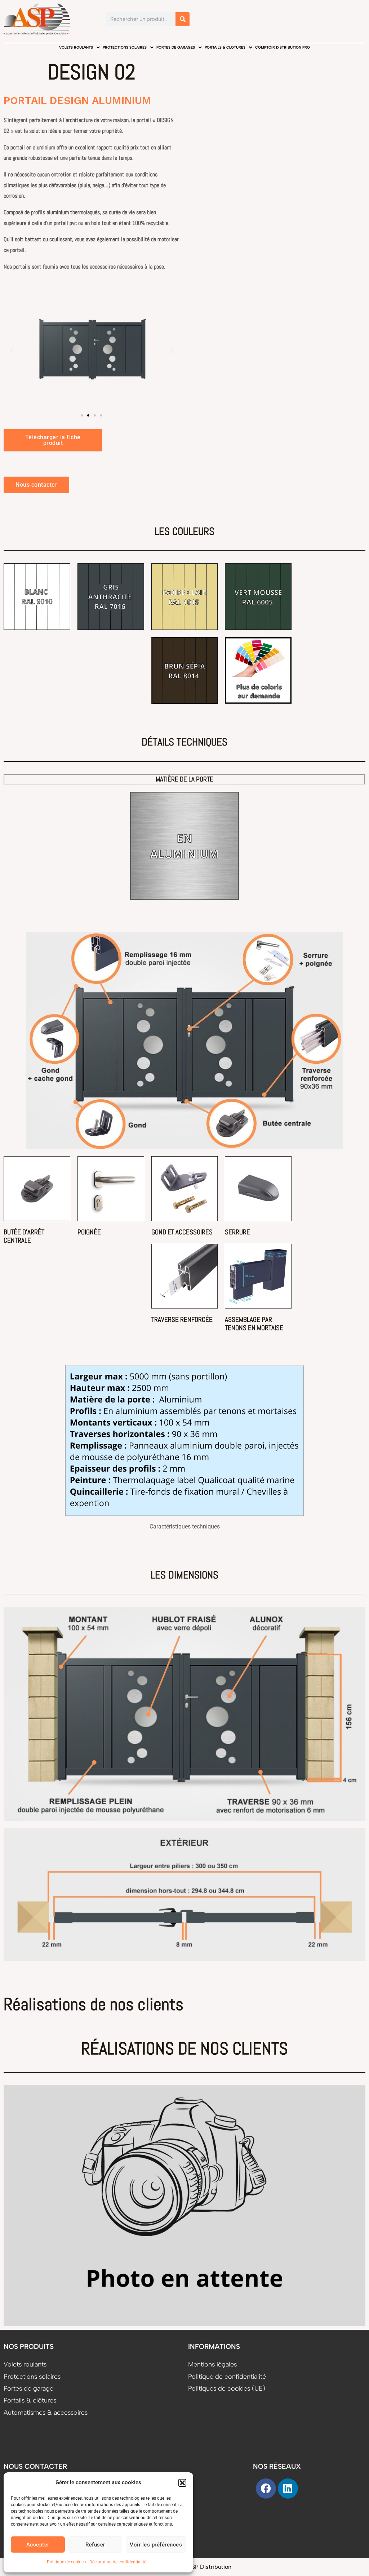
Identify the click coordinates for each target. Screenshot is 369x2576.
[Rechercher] (183, 19)
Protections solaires (125, 47)
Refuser (95, 2545)
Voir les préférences (156, 2545)
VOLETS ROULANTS (76, 47)
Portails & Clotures (225, 47)
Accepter (38, 2545)
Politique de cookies (66, 2562)
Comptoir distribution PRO (283, 47)
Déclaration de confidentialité (118, 2562)
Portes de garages (176, 47)
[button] (182, 2483)
